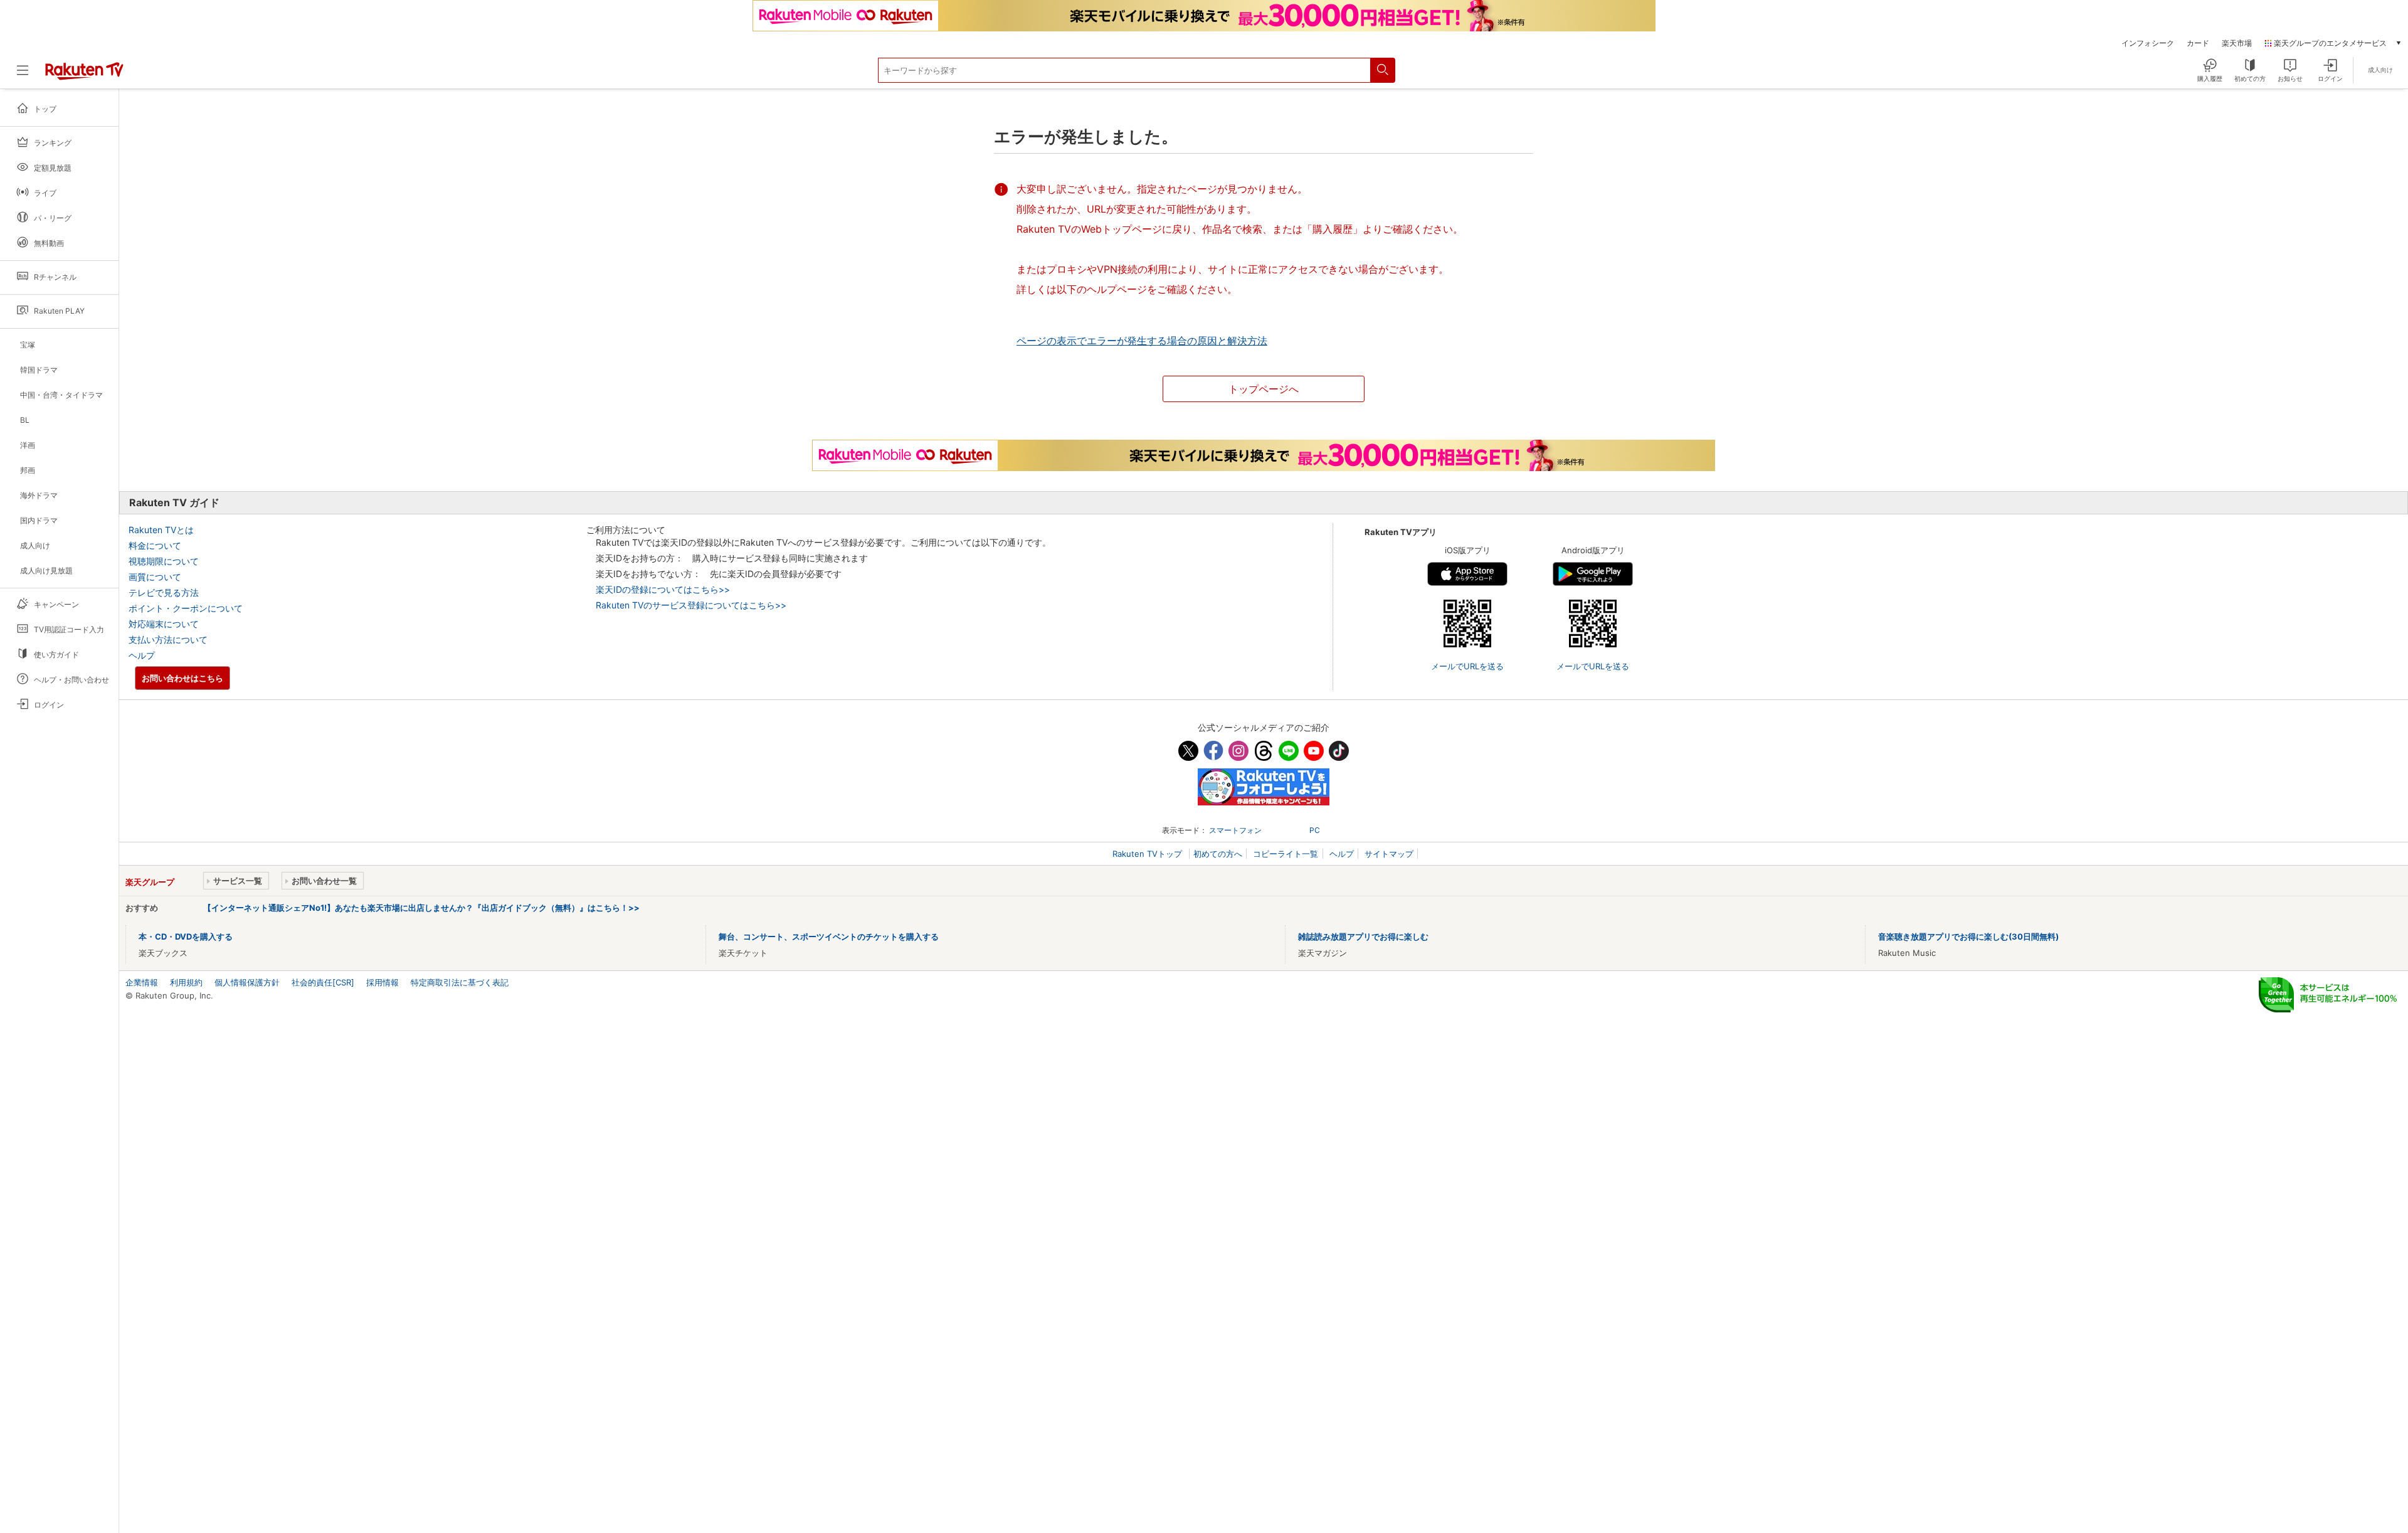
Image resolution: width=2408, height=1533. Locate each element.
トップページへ (1264, 389)
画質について (155, 577)
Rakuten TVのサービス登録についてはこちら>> (691, 605)
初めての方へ (1218, 854)
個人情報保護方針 (247, 982)
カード (2198, 43)
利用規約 (186, 982)
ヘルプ (142, 655)
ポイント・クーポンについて (186, 608)
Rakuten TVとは (161, 530)
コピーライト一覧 (1286, 854)
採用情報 (383, 982)
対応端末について (164, 624)
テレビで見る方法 (164, 592)
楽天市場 (2237, 43)
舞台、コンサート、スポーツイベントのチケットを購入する (829, 936)
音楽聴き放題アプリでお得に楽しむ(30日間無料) (1968, 936)
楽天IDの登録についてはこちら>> (663, 589)
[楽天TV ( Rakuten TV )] (84, 77)
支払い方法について (168, 639)
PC (1315, 830)
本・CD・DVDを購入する (186, 936)
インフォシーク (2148, 43)
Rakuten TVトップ (1149, 854)
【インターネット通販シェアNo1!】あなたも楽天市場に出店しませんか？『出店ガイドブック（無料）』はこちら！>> (421, 908)
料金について (155, 545)
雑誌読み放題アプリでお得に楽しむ (1363, 936)
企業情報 (142, 982)
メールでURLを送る (1467, 666)
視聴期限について (164, 561)
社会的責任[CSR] (323, 982)
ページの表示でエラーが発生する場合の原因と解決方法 (1142, 341)
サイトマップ (1389, 854)
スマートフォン (1235, 830)
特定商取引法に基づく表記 (460, 982)
